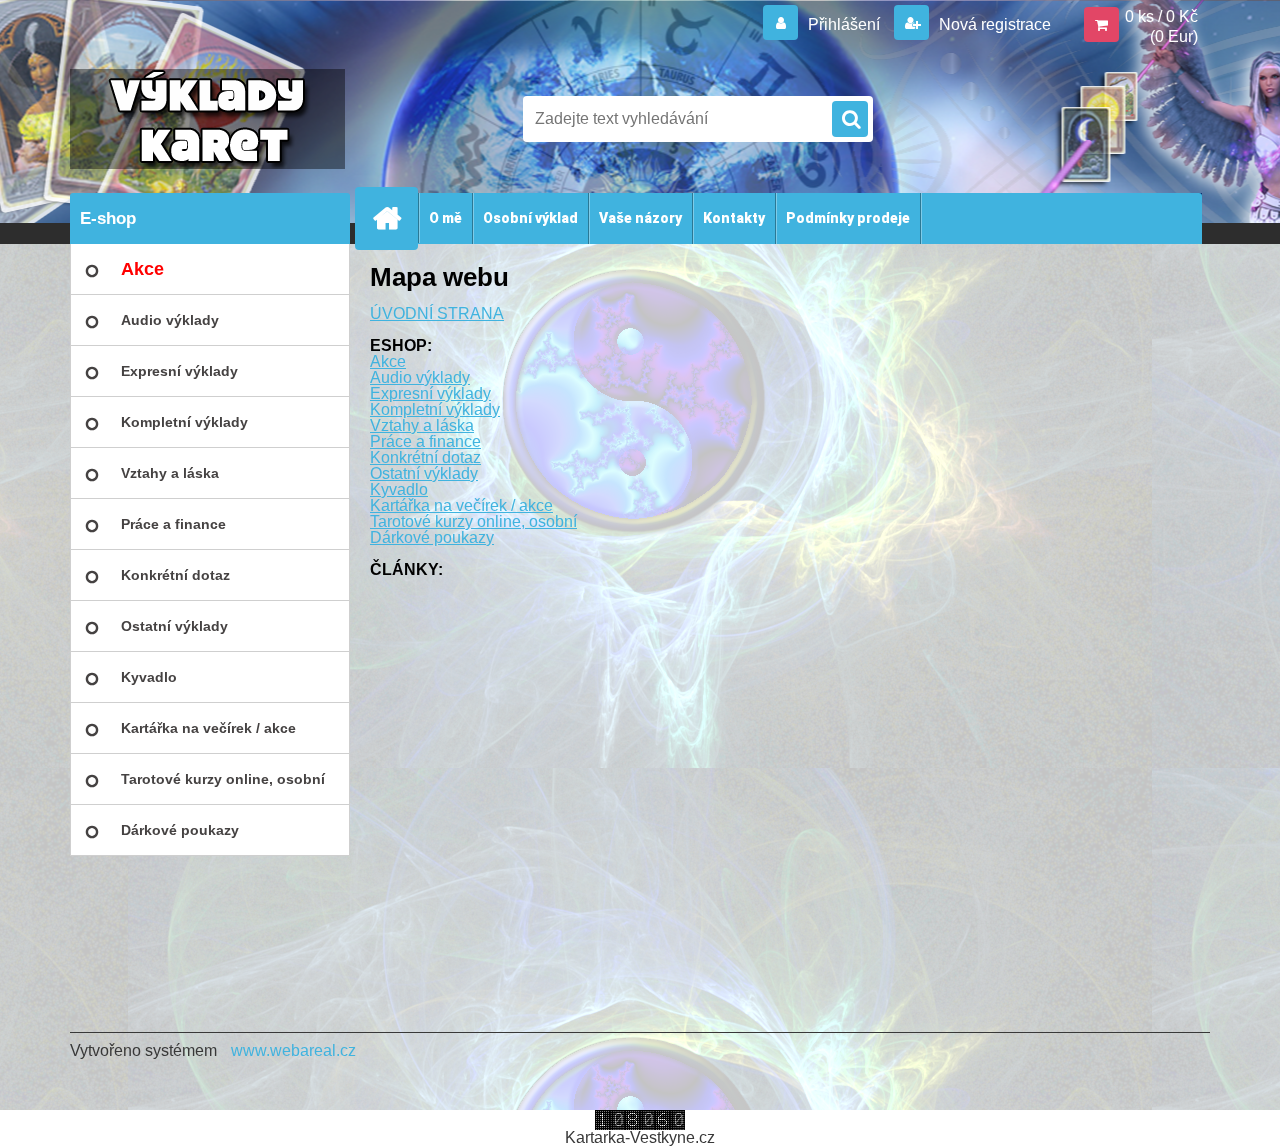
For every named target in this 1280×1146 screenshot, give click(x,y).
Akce (388, 361)
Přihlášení (844, 24)
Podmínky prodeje (848, 218)
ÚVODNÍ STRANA (437, 313)
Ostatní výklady (424, 473)
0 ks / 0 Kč (1161, 16)
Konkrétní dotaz (425, 457)
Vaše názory (640, 218)
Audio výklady (420, 377)
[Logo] (207, 119)
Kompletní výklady (435, 409)
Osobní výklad (530, 218)
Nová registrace (993, 24)
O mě (445, 218)
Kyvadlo (399, 489)
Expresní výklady (430, 393)
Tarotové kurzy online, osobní (473, 521)
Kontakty (734, 218)
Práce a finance (425, 441)
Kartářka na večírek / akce (461, 505)
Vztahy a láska (422, 425)
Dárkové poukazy (432, 537)
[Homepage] (395, 218)
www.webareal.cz (293, 1050)
